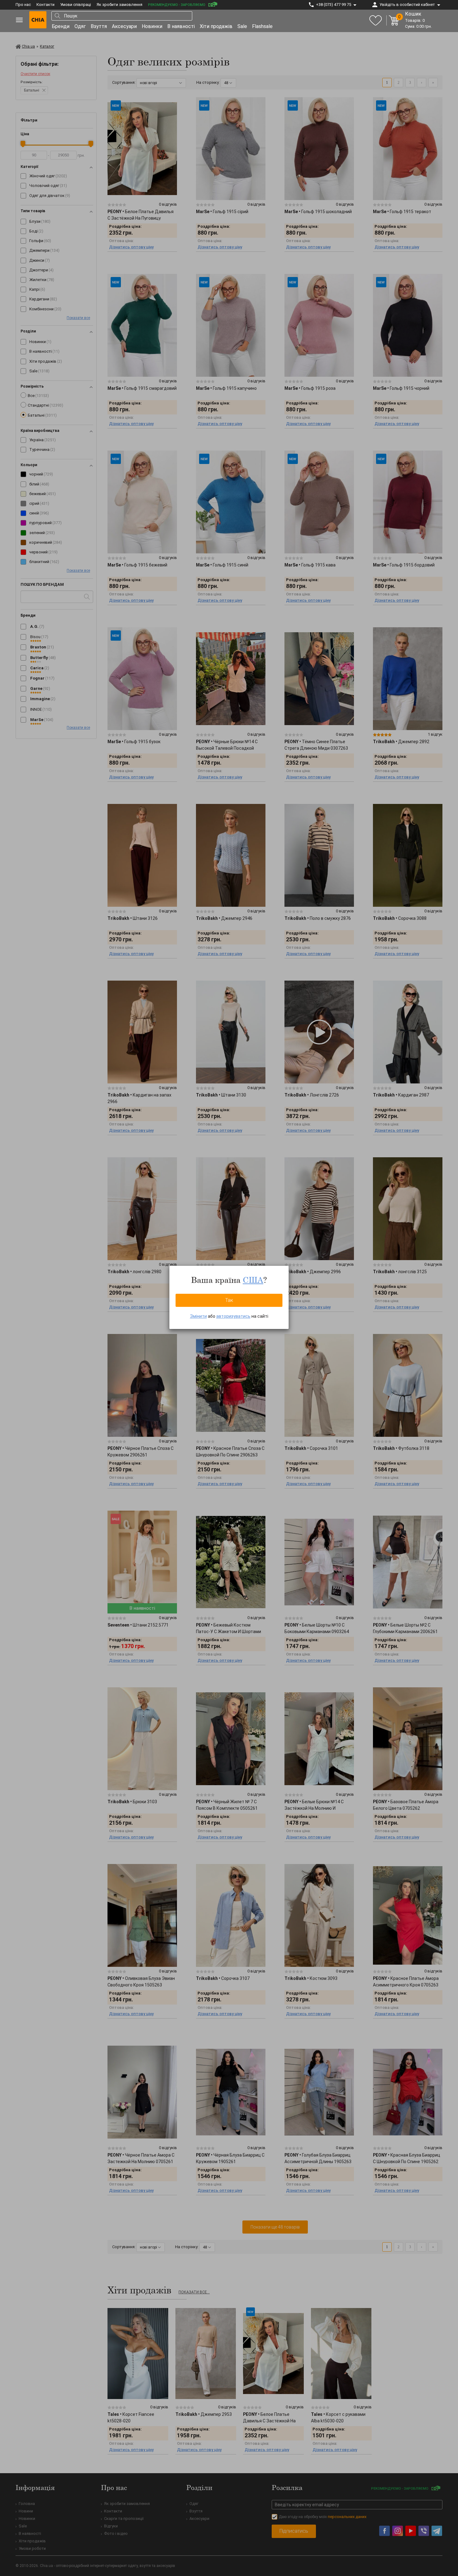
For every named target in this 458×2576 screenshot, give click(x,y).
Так (229, 1300)
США (253, 1280)
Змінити (198, 1316)
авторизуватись (233, 1316)
